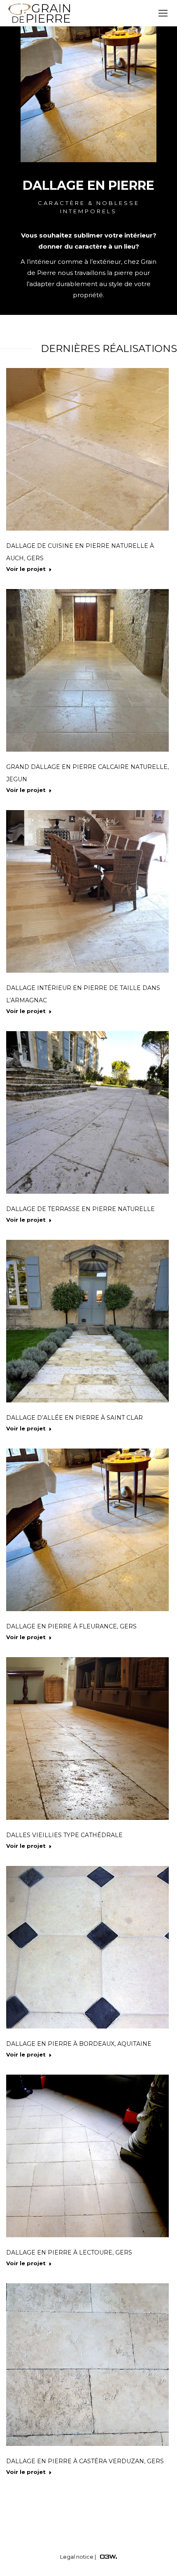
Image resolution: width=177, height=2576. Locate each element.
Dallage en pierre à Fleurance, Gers (71, 1626)
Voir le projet (26, 569)
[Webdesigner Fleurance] (108, 2557)
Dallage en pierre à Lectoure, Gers (69, 2252)
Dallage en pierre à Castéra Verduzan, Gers (85, 2461)
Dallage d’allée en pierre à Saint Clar (75, 1418)
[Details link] (88, 450)
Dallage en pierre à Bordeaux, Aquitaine (79, 2044)
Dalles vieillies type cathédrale (64, 1835)
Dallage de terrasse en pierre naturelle (80, 1209)
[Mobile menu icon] (163, 13)
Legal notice (77, 2557)
